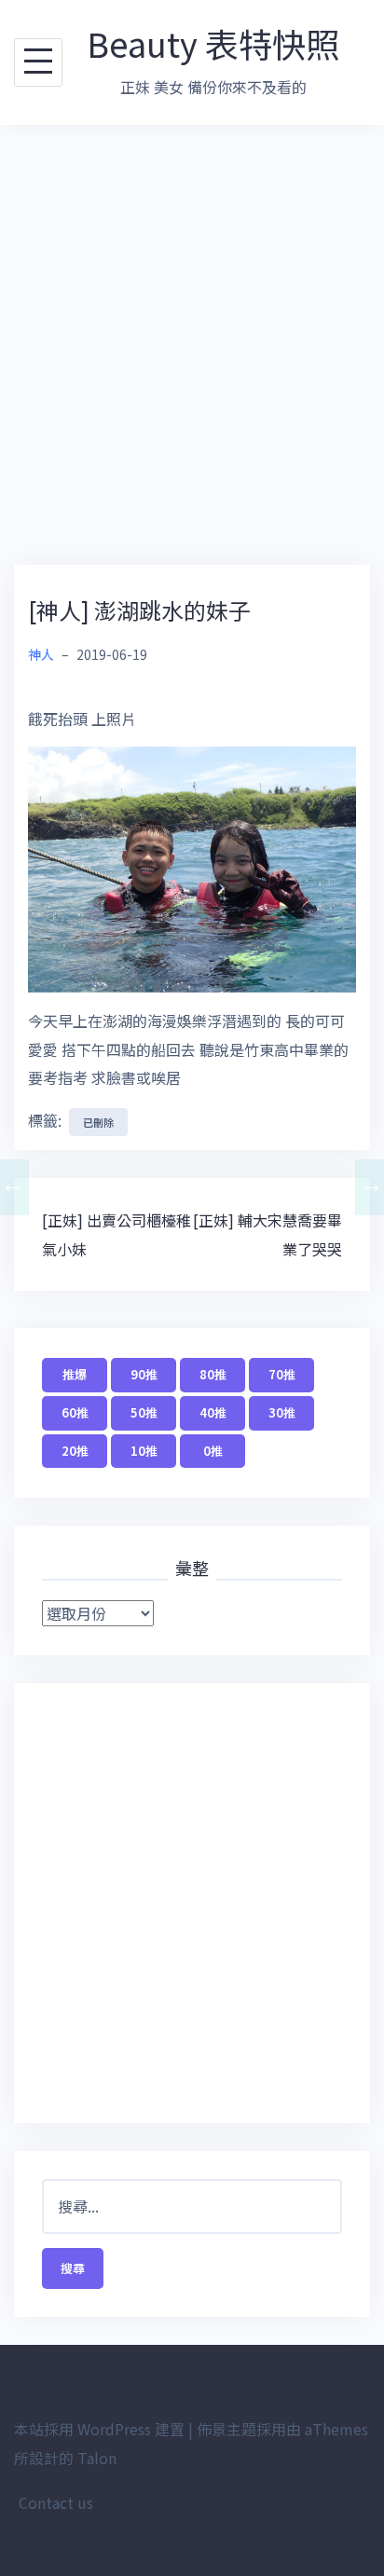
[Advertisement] (192, 345)
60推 (75, 1412)
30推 (282, 1412)
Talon (97, 2458)
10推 (144, 1451)
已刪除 (98, 1122)
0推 (213, 1451)
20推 (75, 1451)
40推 (213, 1412)
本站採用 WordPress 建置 (99, 2429)
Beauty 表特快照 (213, 43)
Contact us (56, 2502)
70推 (282, 1374)
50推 (144, 1412)
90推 (144, 1374)
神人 (41, 654)
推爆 (75, 1374)
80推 (213, 1374)
